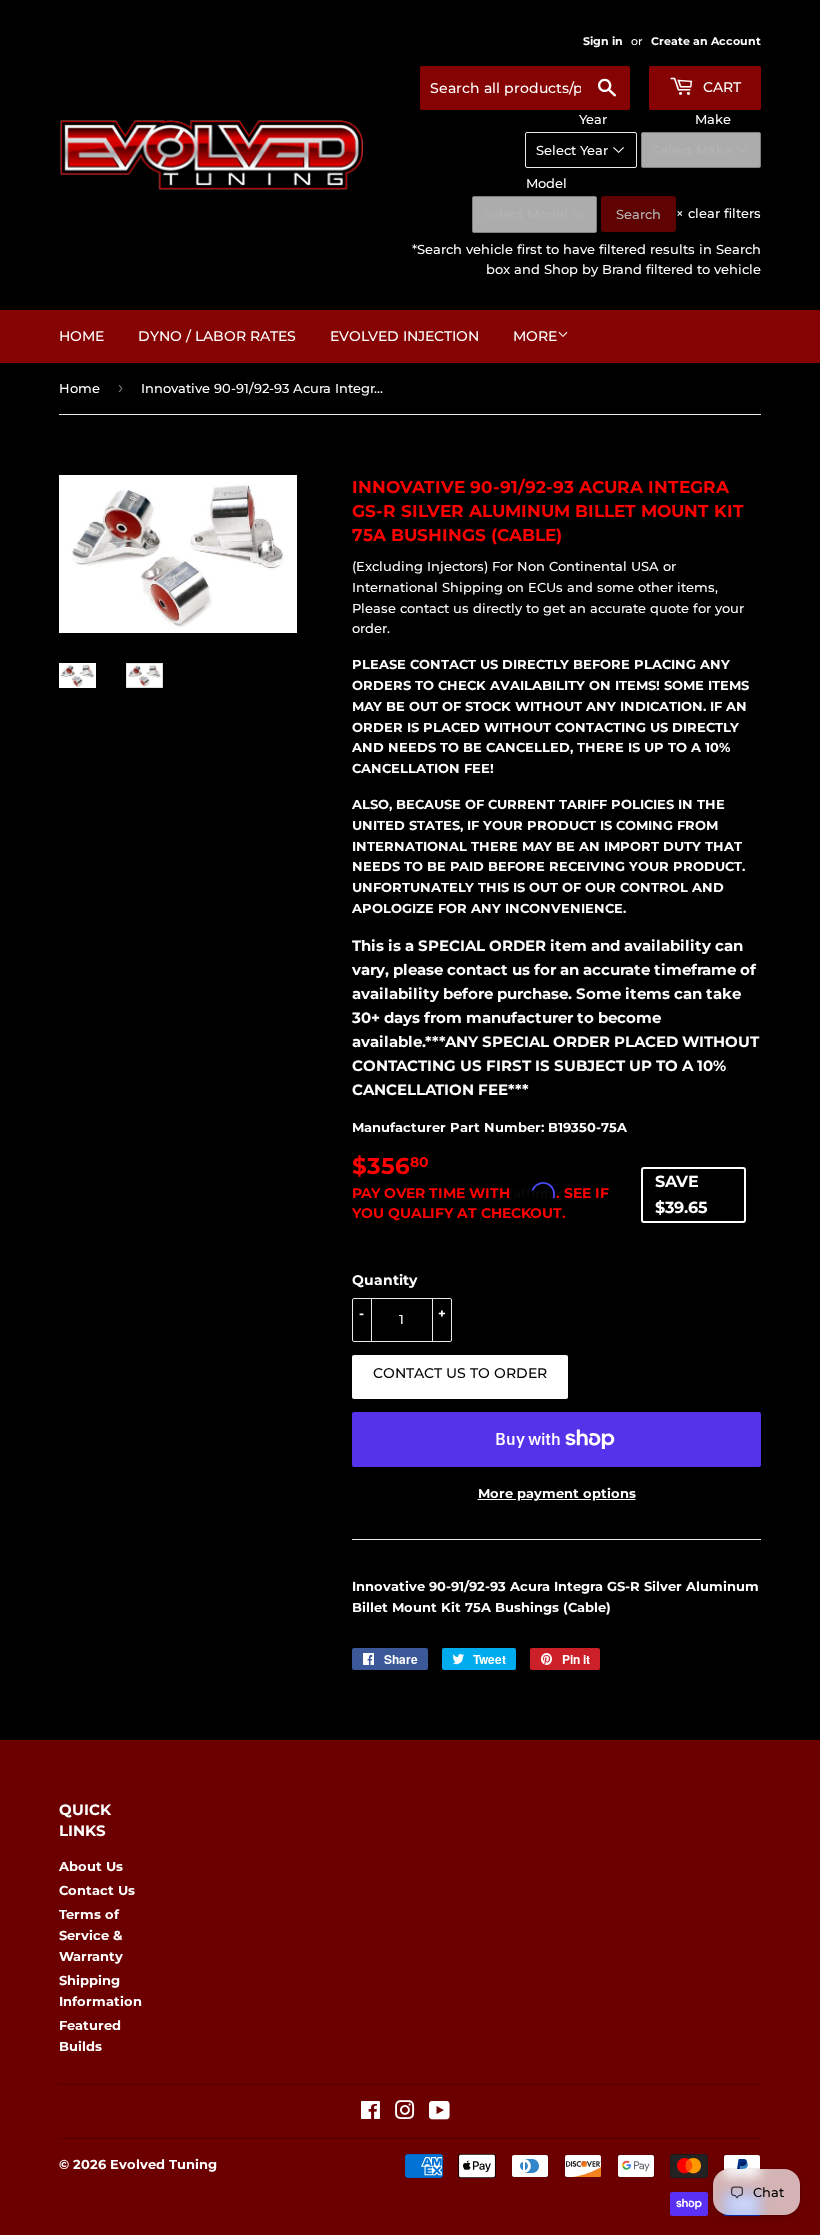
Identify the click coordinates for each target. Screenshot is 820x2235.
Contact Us (97, 1890)
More (535, 336)
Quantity (384, 1280)
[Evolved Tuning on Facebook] (370, 2113)
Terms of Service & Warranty (91, 1935)
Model (546, 183)
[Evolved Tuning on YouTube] (439, 2113)
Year (593, 119)
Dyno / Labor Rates (217, 336)
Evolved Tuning (163, 2164)
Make (713, 119)
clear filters (718, 213)
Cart (720, 87)
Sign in (603, 41)
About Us (91, 1866)
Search (638, 214)
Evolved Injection (404, 336)
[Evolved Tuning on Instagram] (405, 2113)
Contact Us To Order (460, 1373)
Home (81, 336)
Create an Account (706, 41)
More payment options (557, 1493)
